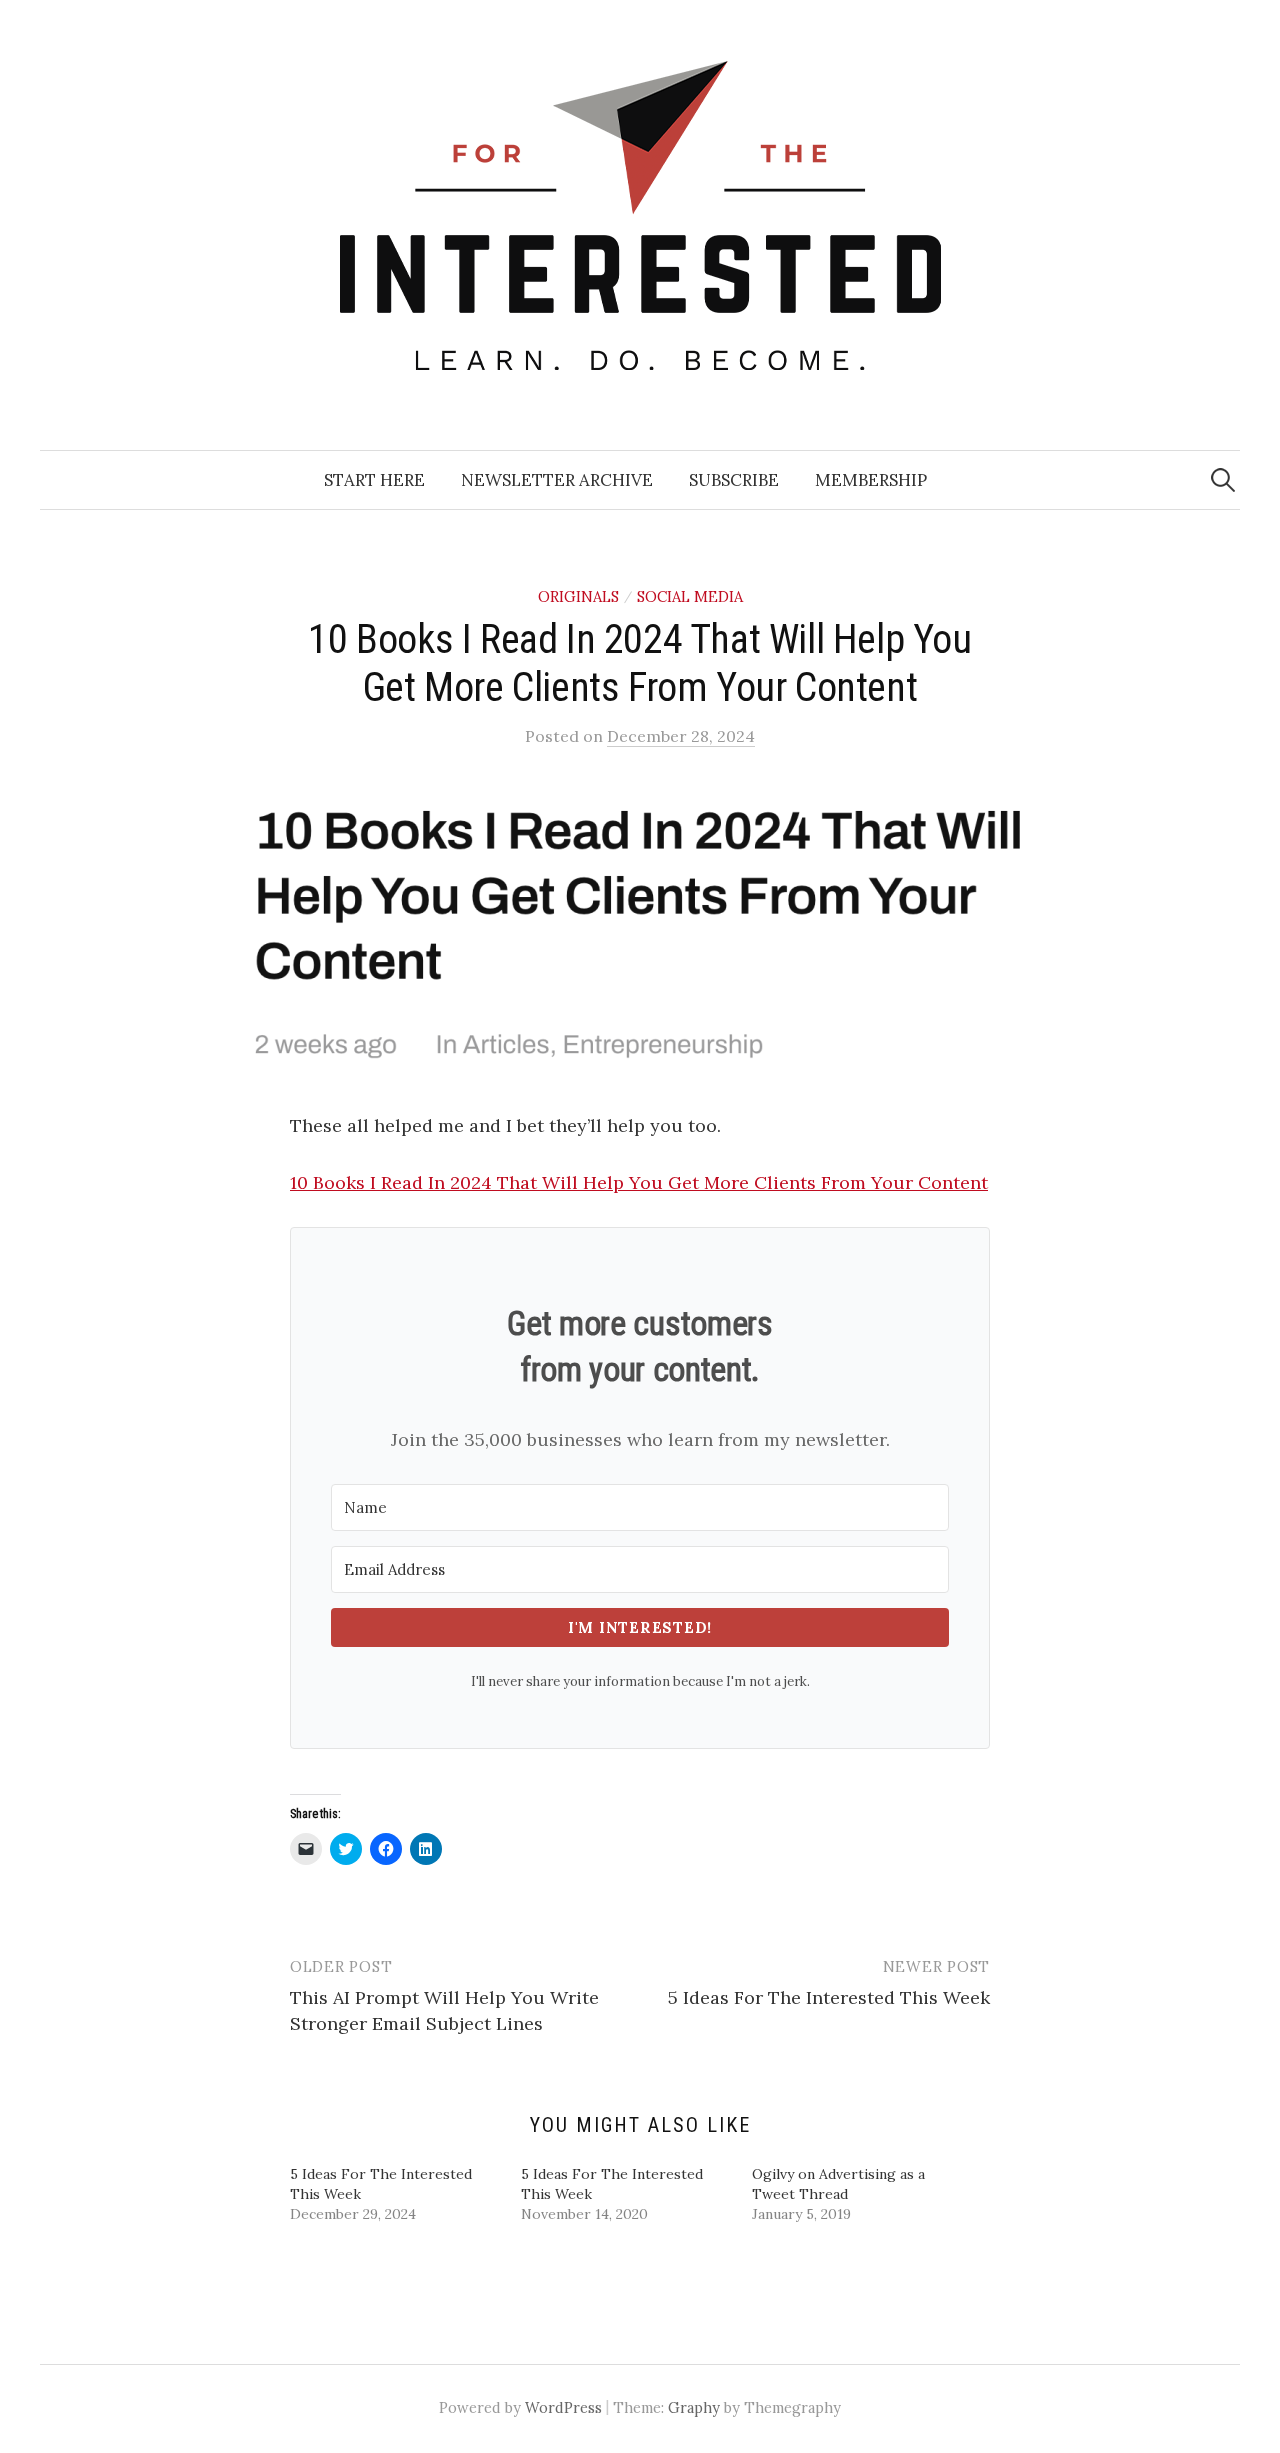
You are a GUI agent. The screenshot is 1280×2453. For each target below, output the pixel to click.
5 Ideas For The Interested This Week (829, 1997)
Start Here (374, 480)
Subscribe (734, 480)
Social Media (690, 596)
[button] (640, 931)
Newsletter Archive (557, 480)
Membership (871, 480)
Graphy (694, 2407)
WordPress (563, 2407)
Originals (578, 596)
